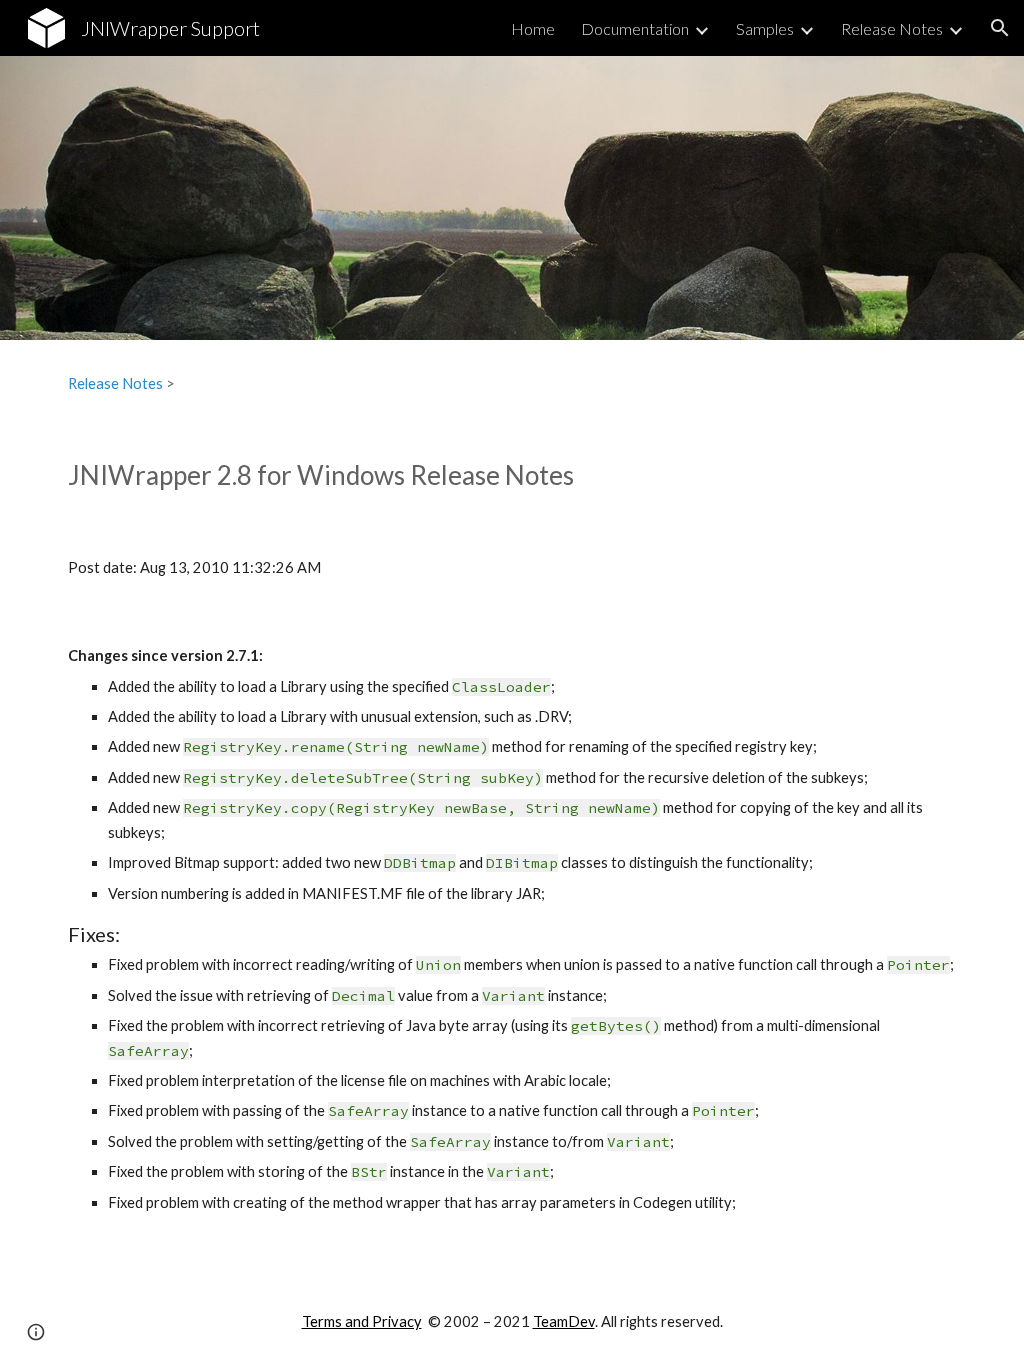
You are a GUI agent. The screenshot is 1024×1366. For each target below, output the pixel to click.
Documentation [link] (635, 28)
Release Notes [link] (892, 28)
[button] (1000, 28)
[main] (512, 384)
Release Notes (115, 383)
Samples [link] (765, 28)
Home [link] (533, 28)
